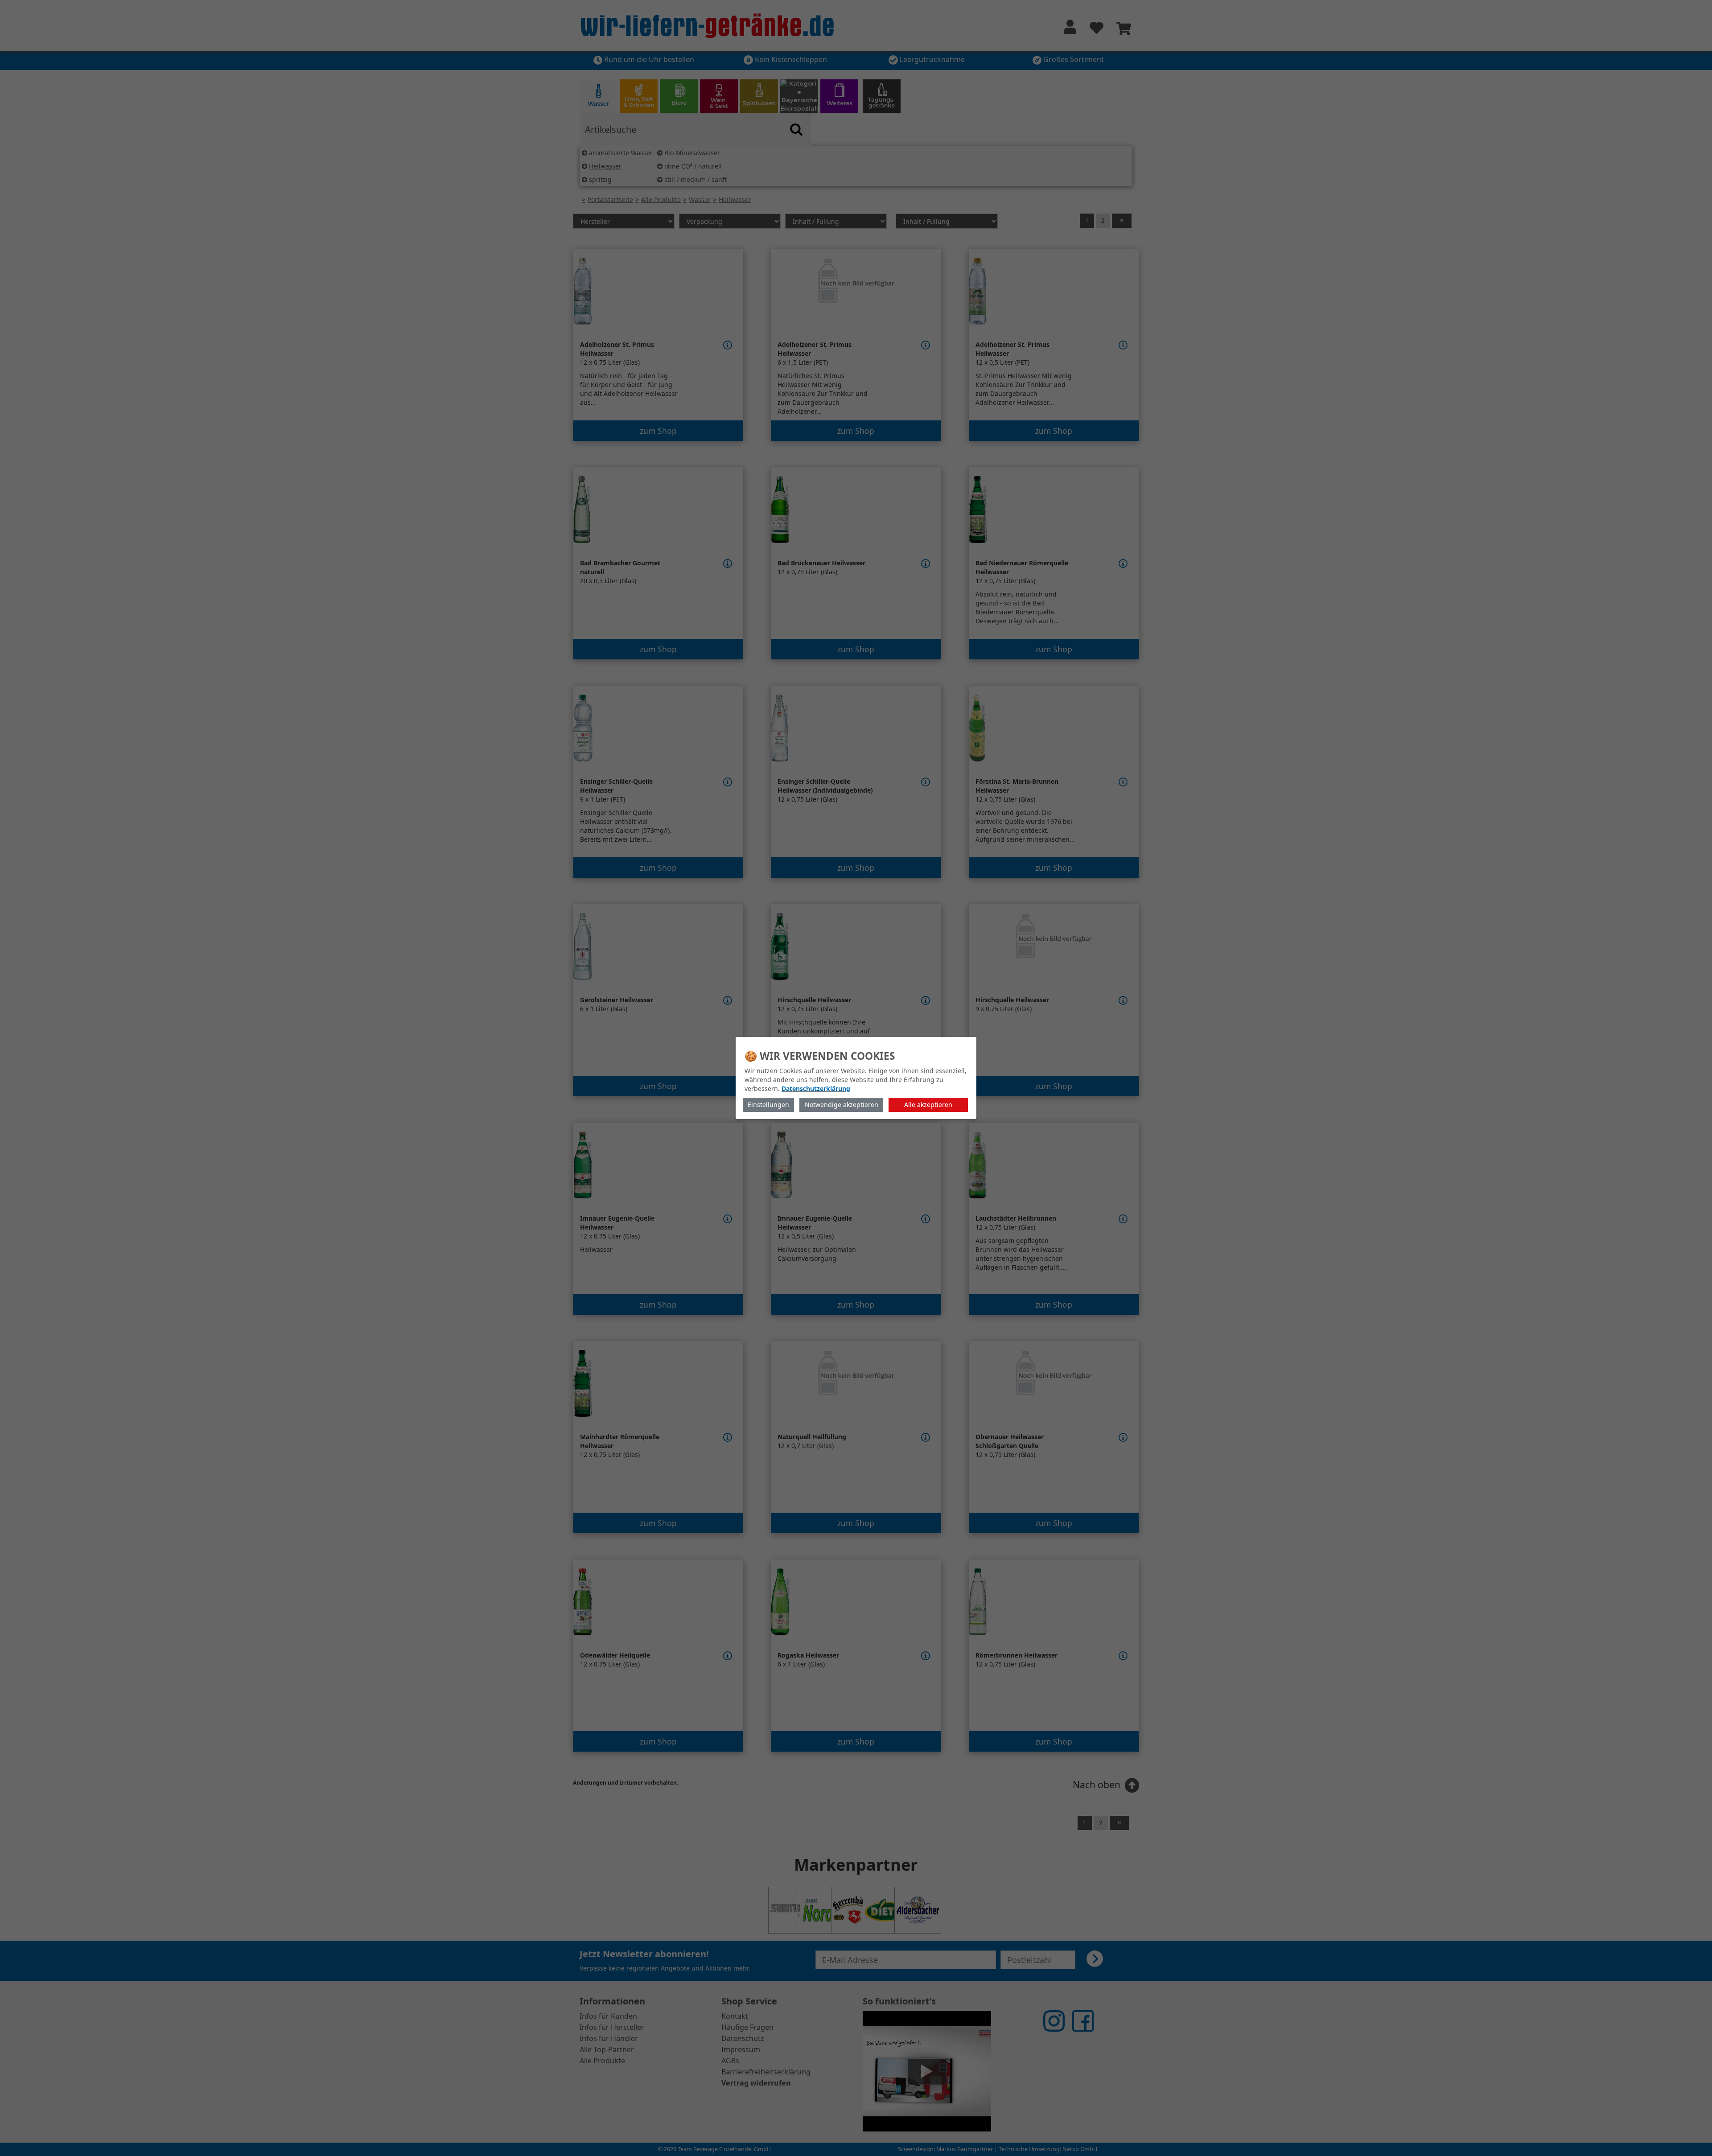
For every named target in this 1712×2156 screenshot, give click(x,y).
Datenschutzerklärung (816, 1088)
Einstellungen (768, 1105)
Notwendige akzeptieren (842, 1105)
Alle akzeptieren (928, 1105)
